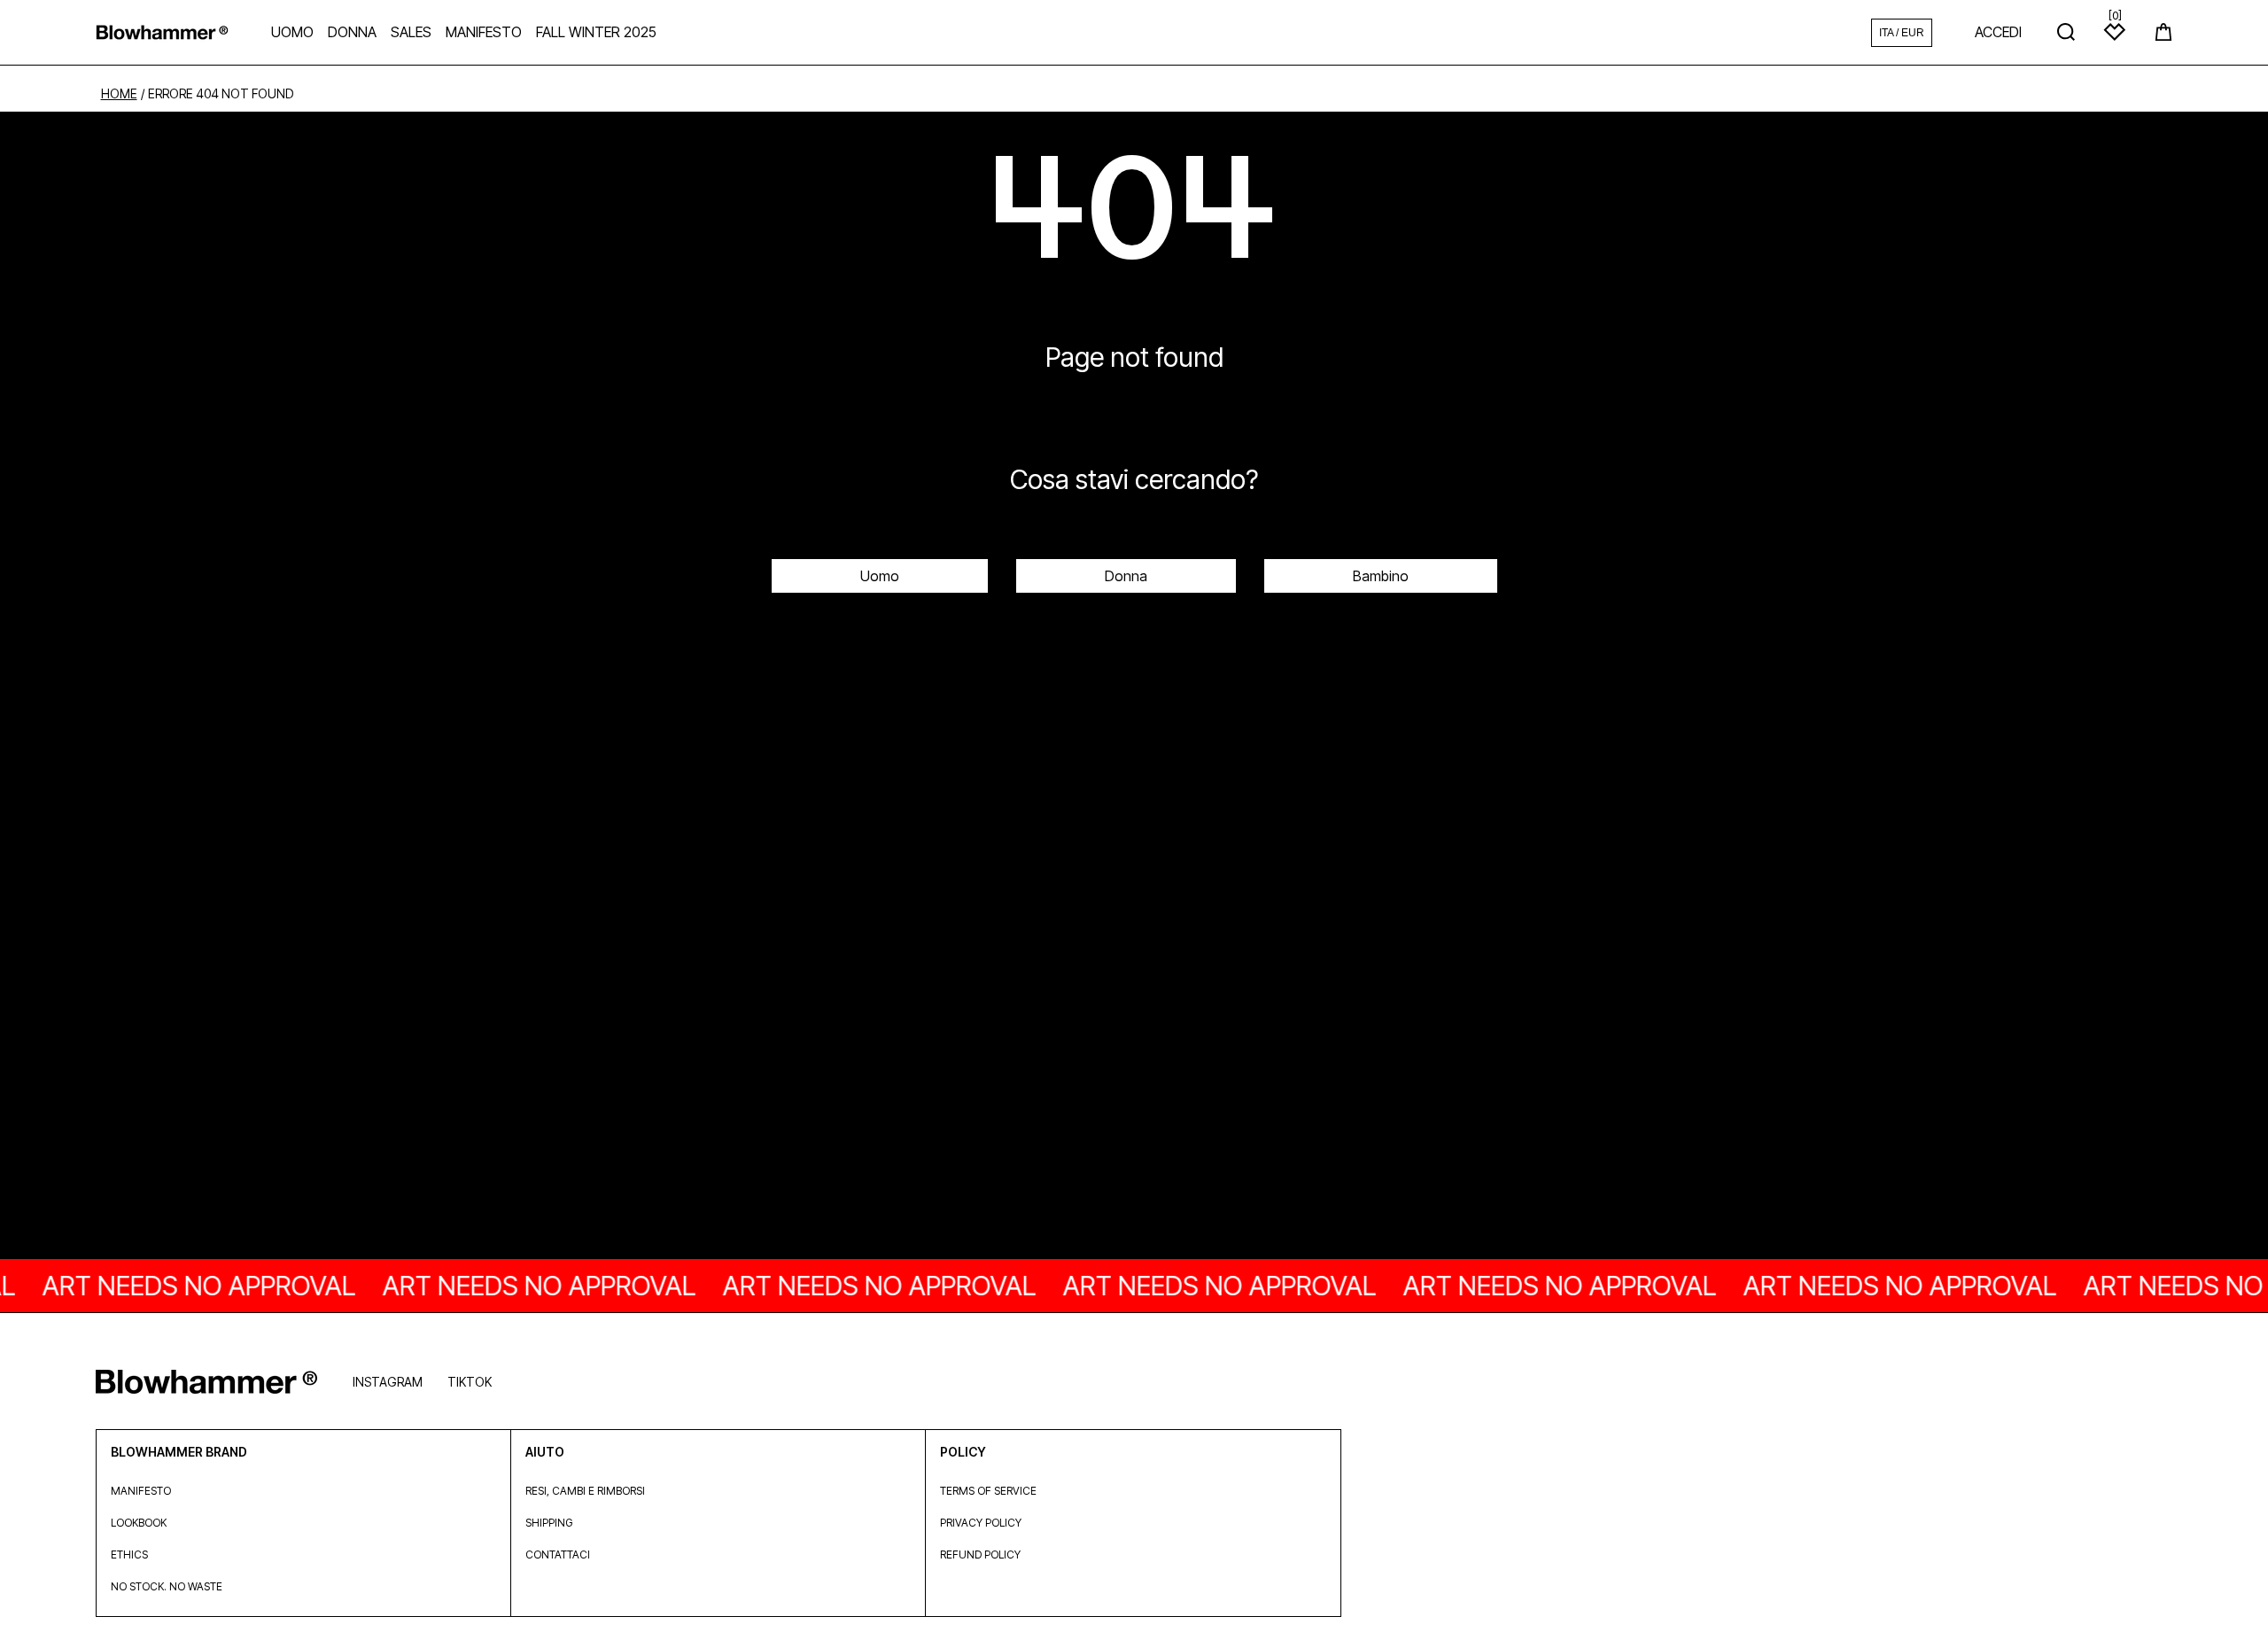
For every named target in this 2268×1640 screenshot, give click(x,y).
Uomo (880, 576)
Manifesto (141, 1491)
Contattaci (558, 1555)
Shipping (549, 1523)
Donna (1126, 576)
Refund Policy (980, 1555)
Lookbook (139, 1523)
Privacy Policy (981, 1523)
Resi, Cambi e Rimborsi (585, 1491)
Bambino (1381, 576)
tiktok (470, 1382)
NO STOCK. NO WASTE (167, 1586)
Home (119, 94)
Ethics (129, 1555)
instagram (388, 1382)
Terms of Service (988, 1491)
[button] (2163, 32)
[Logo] (162, 32)
